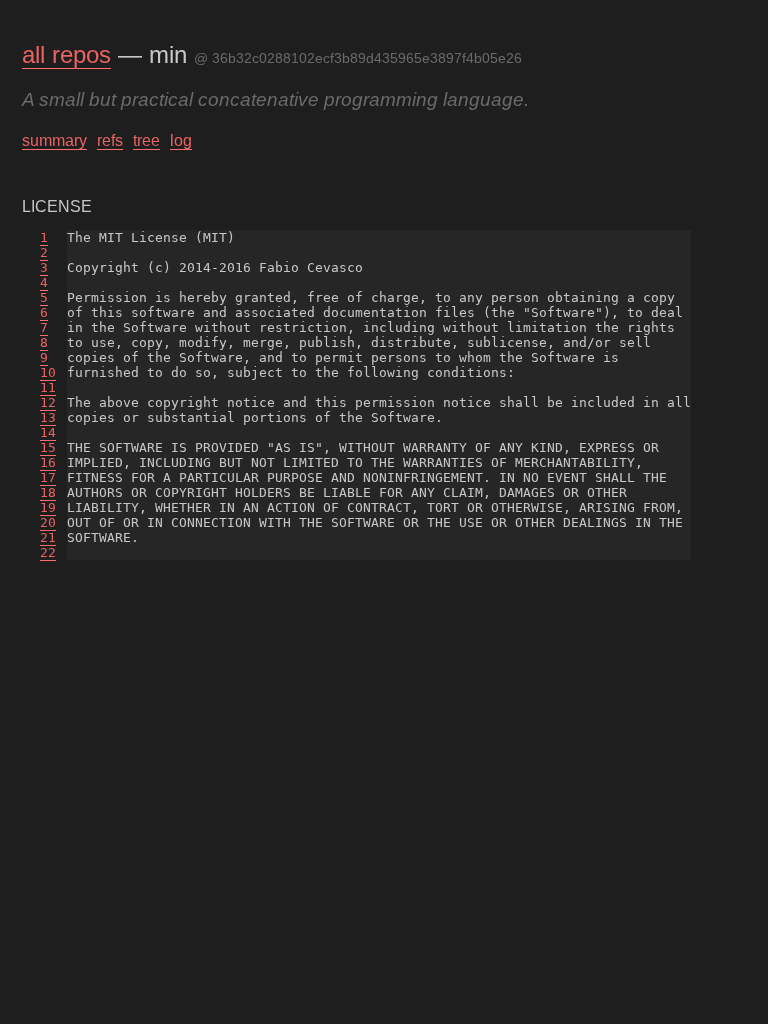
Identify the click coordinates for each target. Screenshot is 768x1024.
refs (110, 140)
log (181, 140)
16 (48, 462)
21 (48, 537)
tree (146, 140)
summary (54, 140)
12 (48, 402)
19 (48, 507)
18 (48, 492)
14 (48, 432)
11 (48, 387)
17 (48, 477)
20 (48, 522)
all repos (66, 54)
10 (48, 372)
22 (48, 552)
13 (48, 417)
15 (48, 447)
